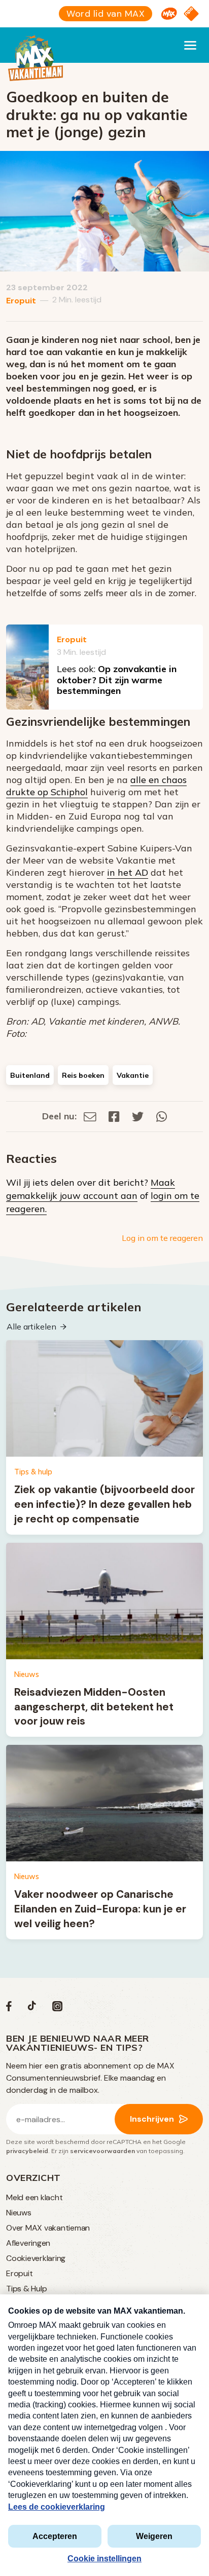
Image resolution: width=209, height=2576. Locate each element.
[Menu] (190, 45)
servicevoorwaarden (102, 2151)
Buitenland (30, 1075)
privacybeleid (27, 2151)
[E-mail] (90, 1116)
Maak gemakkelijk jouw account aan (91, 1189)
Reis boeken (83, 1075)
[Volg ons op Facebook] (9, 2008)
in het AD (128, 872)
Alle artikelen (31, 1326)
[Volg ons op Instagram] (57, 2008)
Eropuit (21, 301)
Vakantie (133, 1075)
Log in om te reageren (162, 1238)
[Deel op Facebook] (114, 1116)
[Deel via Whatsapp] (162, 1116)
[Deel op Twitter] (138, 1116)
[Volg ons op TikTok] (32, 2008)
